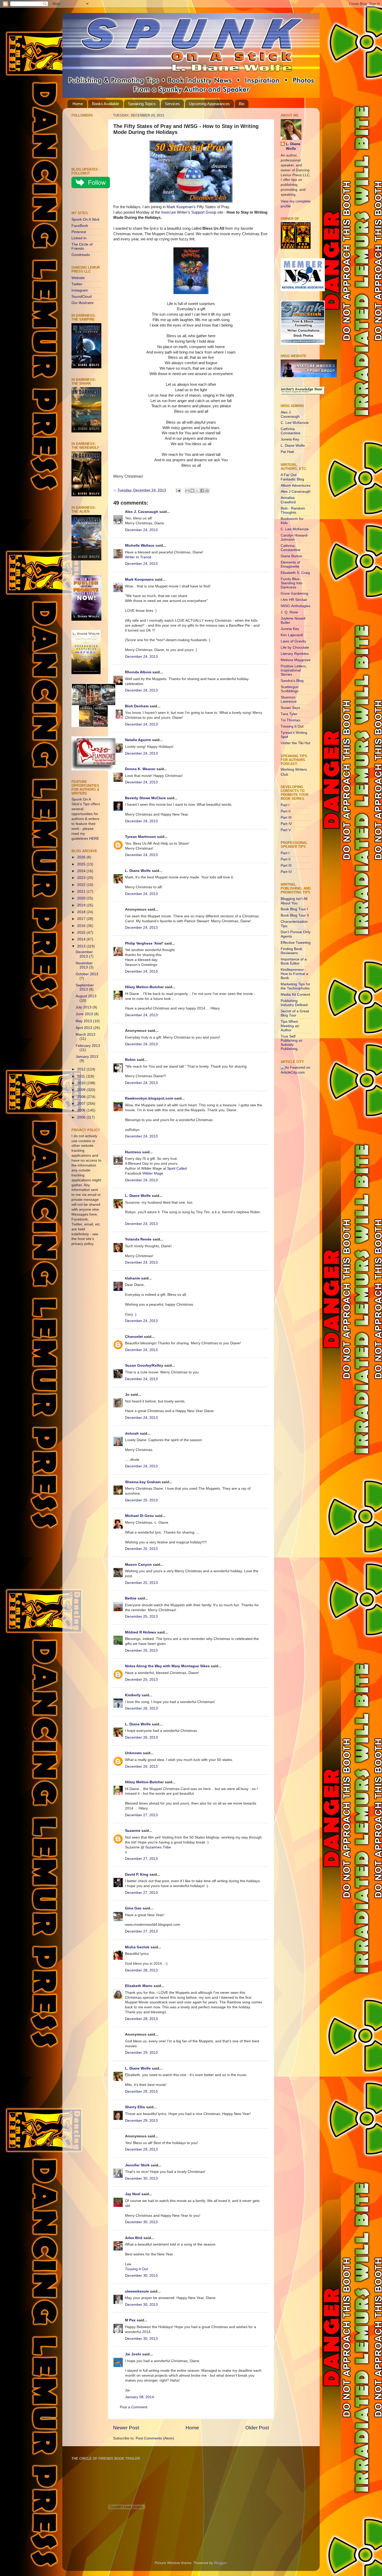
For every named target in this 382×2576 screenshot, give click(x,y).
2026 (82, 857)
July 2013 (84, 1007)
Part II (286, 811)
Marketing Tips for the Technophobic (295, 986)
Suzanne (133, 1831)
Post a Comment (134, 2407)
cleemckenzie (137, 2291)
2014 (82, 939)
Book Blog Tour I (294, 909)
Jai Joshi (133, 2354)
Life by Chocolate (295, 648)
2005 (82, 1117)
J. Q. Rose (289, 612)
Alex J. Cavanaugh (142, 512)
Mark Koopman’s (181, 207)
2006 (82, 1110)
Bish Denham (137, 706)
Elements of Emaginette (290, 564)
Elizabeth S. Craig (295, 573)
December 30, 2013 (141, 2178)
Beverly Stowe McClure (145, 798)
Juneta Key (290, 439)
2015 (82, 933)
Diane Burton (291, 556)
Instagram (80, 290)
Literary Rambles (295, 654)
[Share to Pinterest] (207, 491)
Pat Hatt (287, 452)
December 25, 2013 (141, 1500)
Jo (127, 1395)
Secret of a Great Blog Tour (295, 1013)
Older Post (257, 2428)
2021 (82, 892)
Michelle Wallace (140, 545)
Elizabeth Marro (139, 1986)
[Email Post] (178, 490)
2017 (82, 919)
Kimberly (133, 1695)
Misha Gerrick (137, 1947)
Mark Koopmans (139, 579)
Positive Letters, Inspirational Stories (294, 670)
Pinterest (79, 232)
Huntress (133, 1152)
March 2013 (85, 1035)
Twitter (77, 284)
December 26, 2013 (141, 1708)
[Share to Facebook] (202, 491)
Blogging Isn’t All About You (294, 901)
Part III (286, 818)
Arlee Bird (134, 2238)
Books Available (106, 104)
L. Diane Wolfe (138, 871)
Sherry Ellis (135, 2107)
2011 (82, 1076)
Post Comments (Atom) (155, 2438)
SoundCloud (82, 297)
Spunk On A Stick (85, 219)
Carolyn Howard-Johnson (295, 537)
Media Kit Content (295, 995)
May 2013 (84, 1021)
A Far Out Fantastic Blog (292, 477)
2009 (82, 1090)
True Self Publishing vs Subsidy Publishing (291, 1043)
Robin (130, 1060)
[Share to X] (197, 491)
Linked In (79, 238)
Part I (285, 805)
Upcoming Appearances (209, 104)
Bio (242, 104)
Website (78, 278)
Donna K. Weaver (140, 769)
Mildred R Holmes (141, 1632)
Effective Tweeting (296, 943)
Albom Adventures (296, 486)
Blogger (220, 2563)
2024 (82, 871)
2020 (82, 898)
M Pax (130, 2320)
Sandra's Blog (292, 681)
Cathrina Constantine (291, 431)
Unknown (133, 1753)
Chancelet (134, 1337)
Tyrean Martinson (140, 837)
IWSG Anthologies (295, 606)
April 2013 (84, 1028)
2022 (82, 885)
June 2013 (85, 1014)
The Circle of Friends (82, 246)
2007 (82, 1104)
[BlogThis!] (192, 491)
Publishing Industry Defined (294, 1003)
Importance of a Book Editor (294, 961)
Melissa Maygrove (296, 660)
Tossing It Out (136, 2269)
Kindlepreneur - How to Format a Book (294, 974)
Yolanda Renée (138, 1239)
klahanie (133, 1278)
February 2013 (88, 1046)
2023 (82, 878)
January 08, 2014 (139, 2397)
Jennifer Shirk (137, 2165)
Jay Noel (133, 2194)
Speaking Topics (142, 104)
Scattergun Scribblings (290, 689)
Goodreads (81, 255)
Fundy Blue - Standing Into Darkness (292, 583)
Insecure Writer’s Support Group (189, 212)
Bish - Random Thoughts (293, 510)
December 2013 (84, 954)
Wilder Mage (153, 1173)
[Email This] (187, 491)
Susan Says (290, 708)
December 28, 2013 (141, 1970)
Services (172, 104)
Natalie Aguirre (138, 740)
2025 (82, 864)
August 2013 (86, 996)
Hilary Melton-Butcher (144, 987)
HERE (94, 839)
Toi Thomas (290, 720)
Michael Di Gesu (139, 1516)
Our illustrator (83, 303)
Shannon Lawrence (289, 699)
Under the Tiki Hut (295, 743)
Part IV (286, 824)
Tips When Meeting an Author (290, 1026)
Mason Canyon (138, 1565)
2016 (82, 926)
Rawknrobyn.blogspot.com (149, 1098)
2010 (82, 1083)
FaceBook (80, 226)
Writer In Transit (138, 557)
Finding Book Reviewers (291, 951)
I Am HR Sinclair (294, 600)
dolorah (132, 1433)
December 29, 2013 (141, 2053)
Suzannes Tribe (158, 1847)
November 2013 (84, 965)
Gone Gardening (294, 594)
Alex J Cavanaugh (296, 492)
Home (78, 104)
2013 (82, 946)
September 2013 (85, 987)
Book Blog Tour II (295, 915)
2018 (82, 912)
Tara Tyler (289, 714)
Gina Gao (133, 1908)
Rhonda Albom (138, 672)
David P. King (137, 1875)
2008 (82, 1097)
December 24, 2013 (141, 530)
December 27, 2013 (141, 1815)
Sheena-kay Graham (143, 1482)
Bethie (131, 1598)
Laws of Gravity (293, 641)
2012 (82, 1069)
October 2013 (87, 974)
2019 (82, 905)
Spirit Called (177, 1168)
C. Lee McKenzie (295, 423)
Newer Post (126, 2428)
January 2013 (87, 1057)
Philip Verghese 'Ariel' (144, 943)
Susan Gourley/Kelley (144, 1365)
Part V (286, 830)
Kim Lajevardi (292, 635)
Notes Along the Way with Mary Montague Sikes (167, 1666)
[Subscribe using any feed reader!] (88, 201)
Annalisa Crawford (288, 500)
